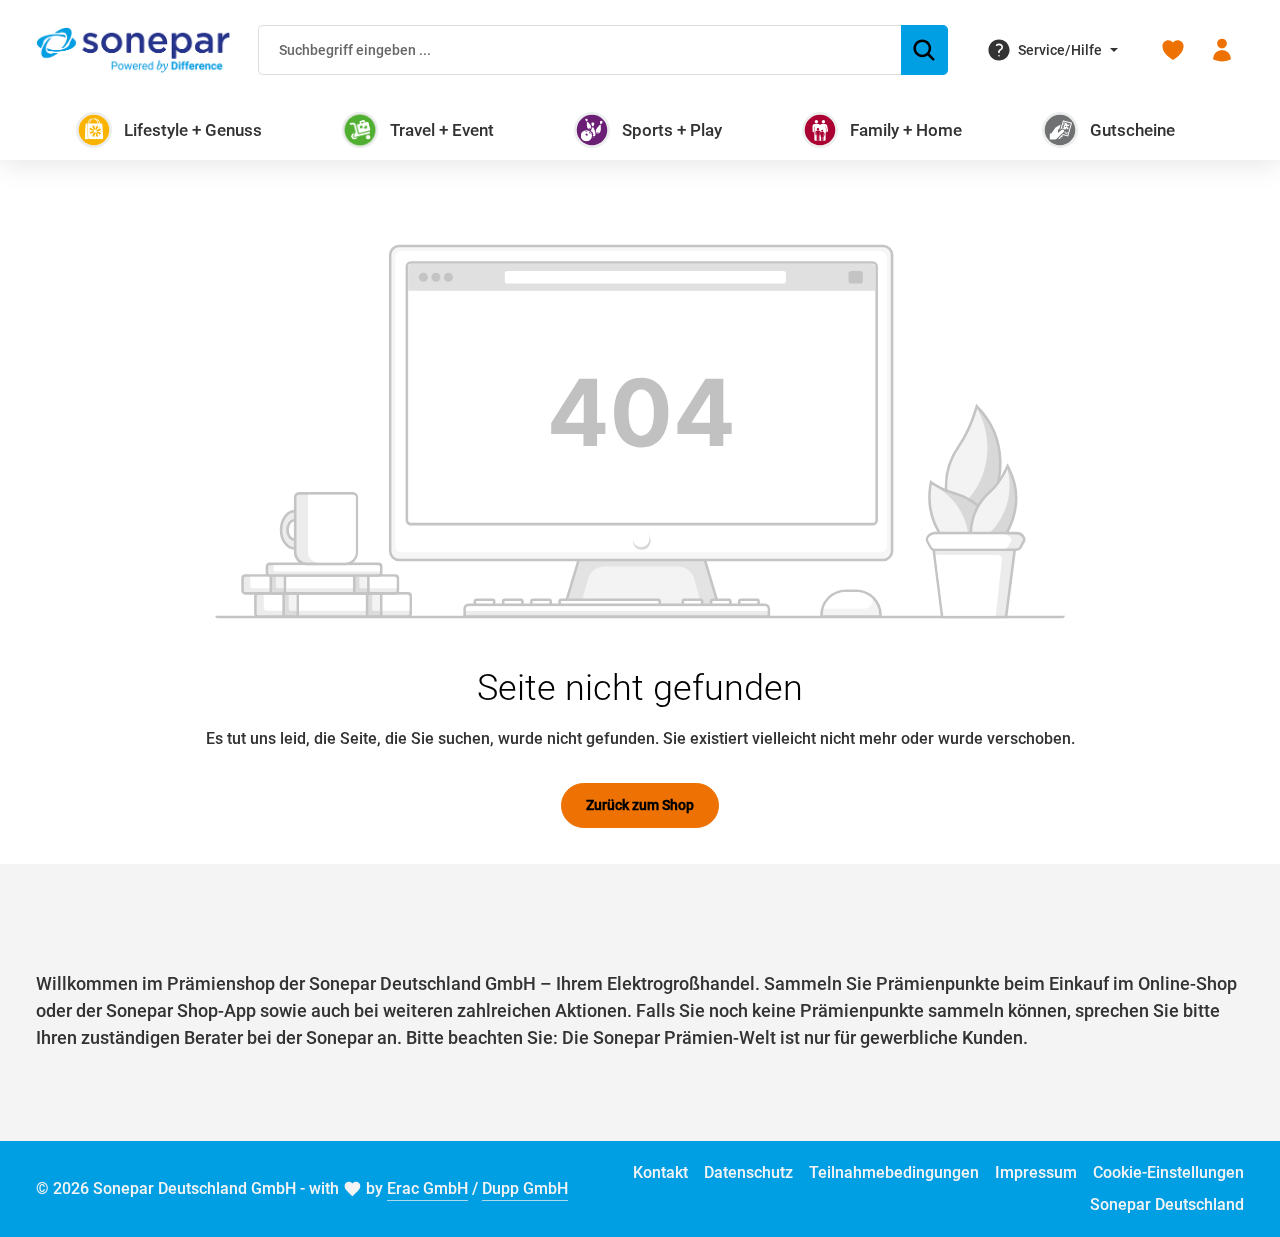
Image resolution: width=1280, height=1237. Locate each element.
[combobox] (580, 50)
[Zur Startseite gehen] (133, 50)
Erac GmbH (427, 1188)
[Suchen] (924, 50)
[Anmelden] (1221, 50)
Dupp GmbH (525, 1188)
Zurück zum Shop (640, 805)
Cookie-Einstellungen (1168, 1172)
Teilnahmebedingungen (894, 1172)
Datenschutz (748, 1172)
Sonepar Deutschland (1167, 1204)
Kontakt (660, 1172)
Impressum (1036, 1172)
